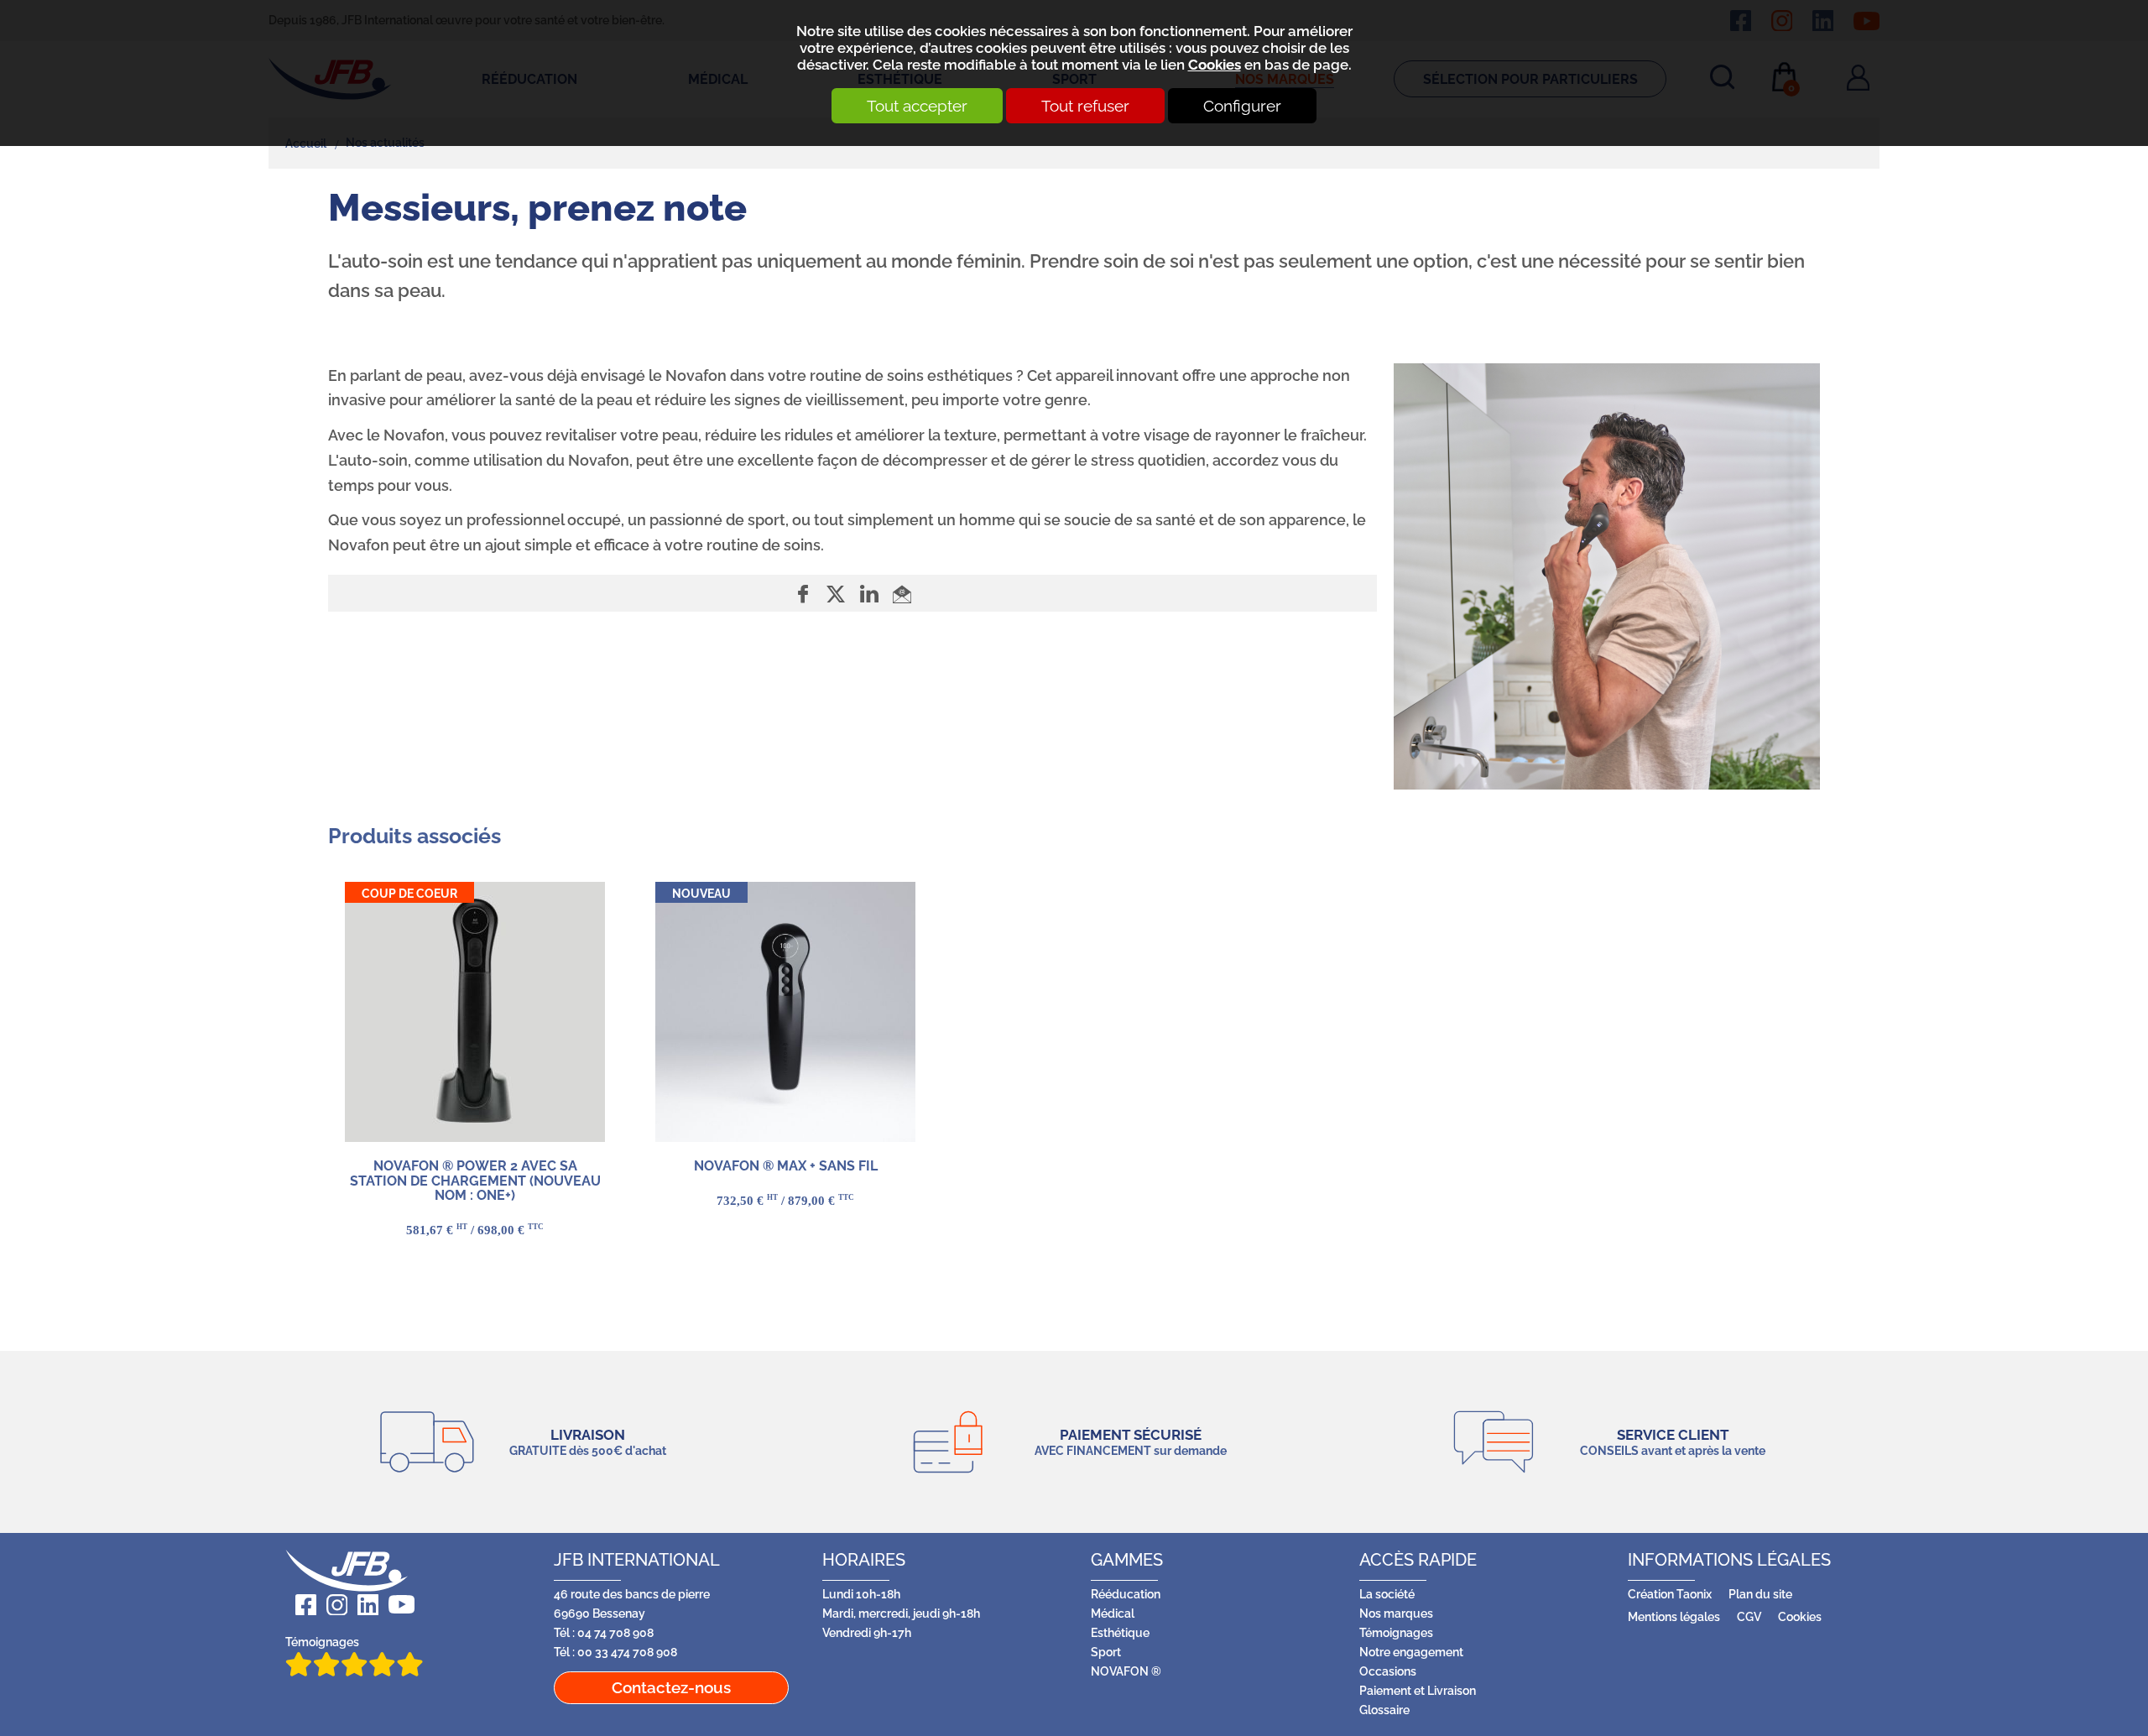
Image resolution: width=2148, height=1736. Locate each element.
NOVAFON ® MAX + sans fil (786, 1166)
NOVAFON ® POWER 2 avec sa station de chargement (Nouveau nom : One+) (475, 1181)
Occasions (1388, 1671)
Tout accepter (917, 106)
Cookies (1215, 65)
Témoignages (322, 1642)
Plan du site (1760, 1594)
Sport (1106, 1652)
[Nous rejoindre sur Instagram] (332, 1605)
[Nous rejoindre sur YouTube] (396, 1605)
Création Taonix (1670, 1594)
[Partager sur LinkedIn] (871, 594)
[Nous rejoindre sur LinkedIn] (363, 1605)
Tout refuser (1085, 106)
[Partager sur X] (838, 594)
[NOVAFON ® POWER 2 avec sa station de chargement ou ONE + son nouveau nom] (475, 1012)
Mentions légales (1674, 1616)
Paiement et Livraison (1418, 1690)
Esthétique (1120, 1632)
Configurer (1242, 106)
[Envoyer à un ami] (902, 594)
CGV (1749, 1616)
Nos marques (1396, 1613)
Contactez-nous (671, 1687)
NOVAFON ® (1126, 1671)
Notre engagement (1411, 1652)
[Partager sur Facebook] (805, 594)
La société (1387, 1594)
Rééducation (1126, 1594)
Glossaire (1384, 1710)
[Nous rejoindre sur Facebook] (301, 1605)
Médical (1113, 1613)
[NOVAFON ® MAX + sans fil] (785, 1012)
